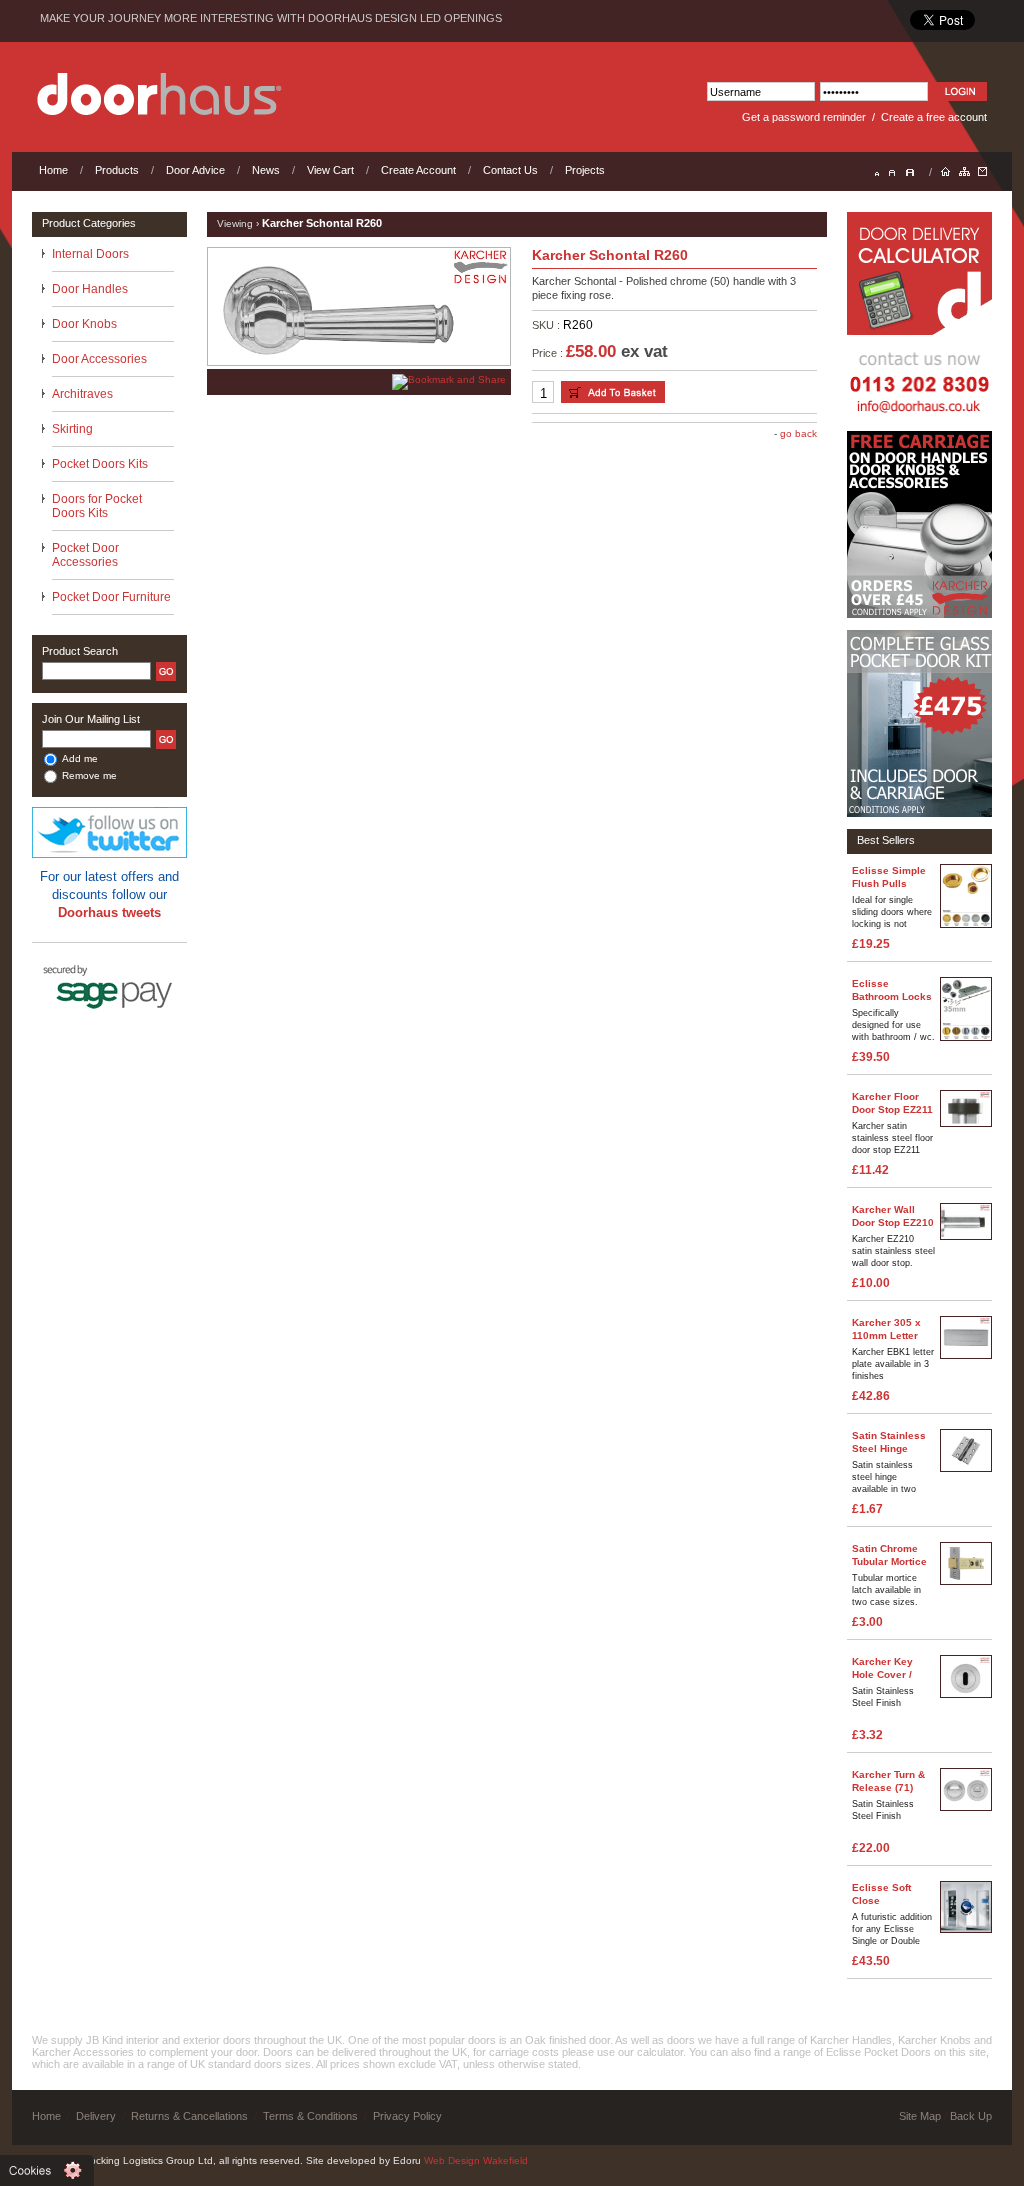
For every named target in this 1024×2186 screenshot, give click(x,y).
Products (117, 170)
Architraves (82, 394)
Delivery (96, 2116)
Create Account (418, 170)
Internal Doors (90, 254)
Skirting (72, 429)
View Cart (330, 170)
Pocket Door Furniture (111, 597)
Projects (585, 170)
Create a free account (934, 117)
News (266, 170)
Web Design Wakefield (476, 2160)
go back (798, 433)
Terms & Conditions (310, 2116)
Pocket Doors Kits (100, 464)
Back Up (971, 2116)
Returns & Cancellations (189, 2116)
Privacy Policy (407, 2116)
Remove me (89, 775)
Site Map (920, 2116)
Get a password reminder (804, 117)
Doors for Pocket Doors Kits (97, 506)
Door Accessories (99, 359)
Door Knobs (84, 324)
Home (53, 170)
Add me (80, 758)
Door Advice (195, 170)
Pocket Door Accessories (85, 555)
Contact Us (510, 170)
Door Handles (90, 289)
